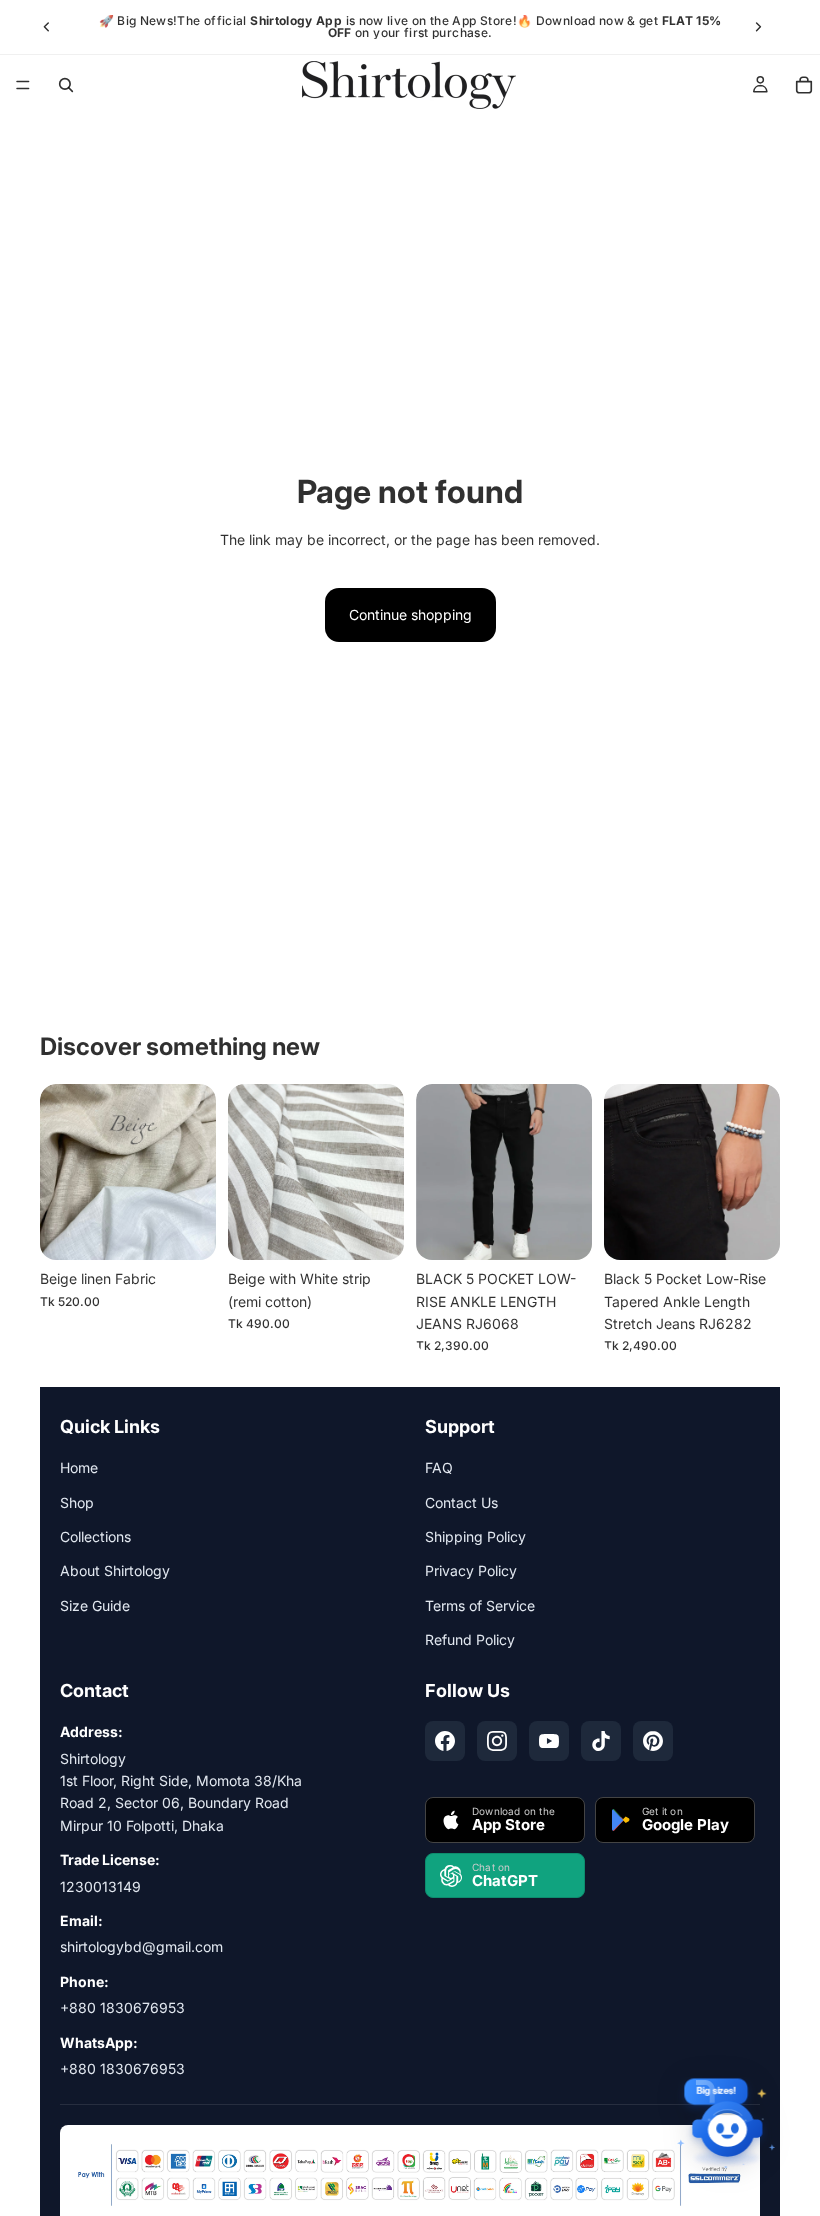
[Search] (66, 85)
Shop (77, 1502)
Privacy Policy (471, 1570)
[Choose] (561, 1229)
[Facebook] (445, 1741)
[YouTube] (549, 1741)
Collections (95, 1536)
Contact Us (461, 1502)
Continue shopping (410, 614)
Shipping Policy (475, 1536)
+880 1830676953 (122, 2007)
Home (79, 1467)
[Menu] (23, 85)
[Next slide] (758, 27)
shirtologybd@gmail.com (141, 1946)
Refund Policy (470, 1639)
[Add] (185, 1229)
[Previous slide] (47, 27)
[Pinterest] (653, 1741)
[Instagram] (497, 1741)
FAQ (439, 1467)
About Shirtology (115, 1570)
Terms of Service (480, 1605)
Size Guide (95, 1605)
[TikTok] (601, 1741)
